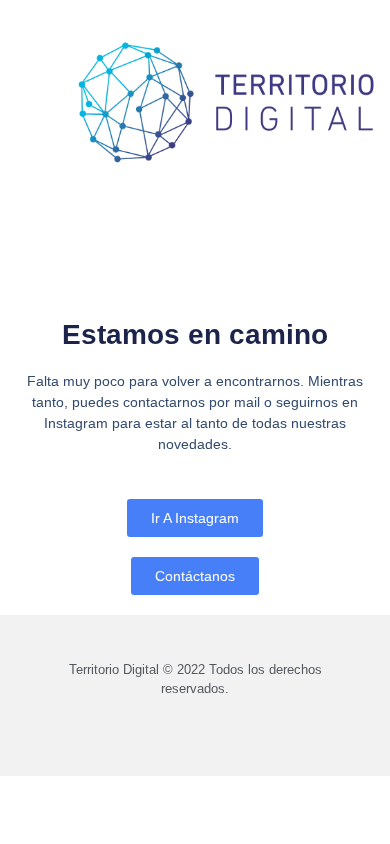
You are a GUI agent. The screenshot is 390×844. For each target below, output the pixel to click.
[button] (35, 76)
